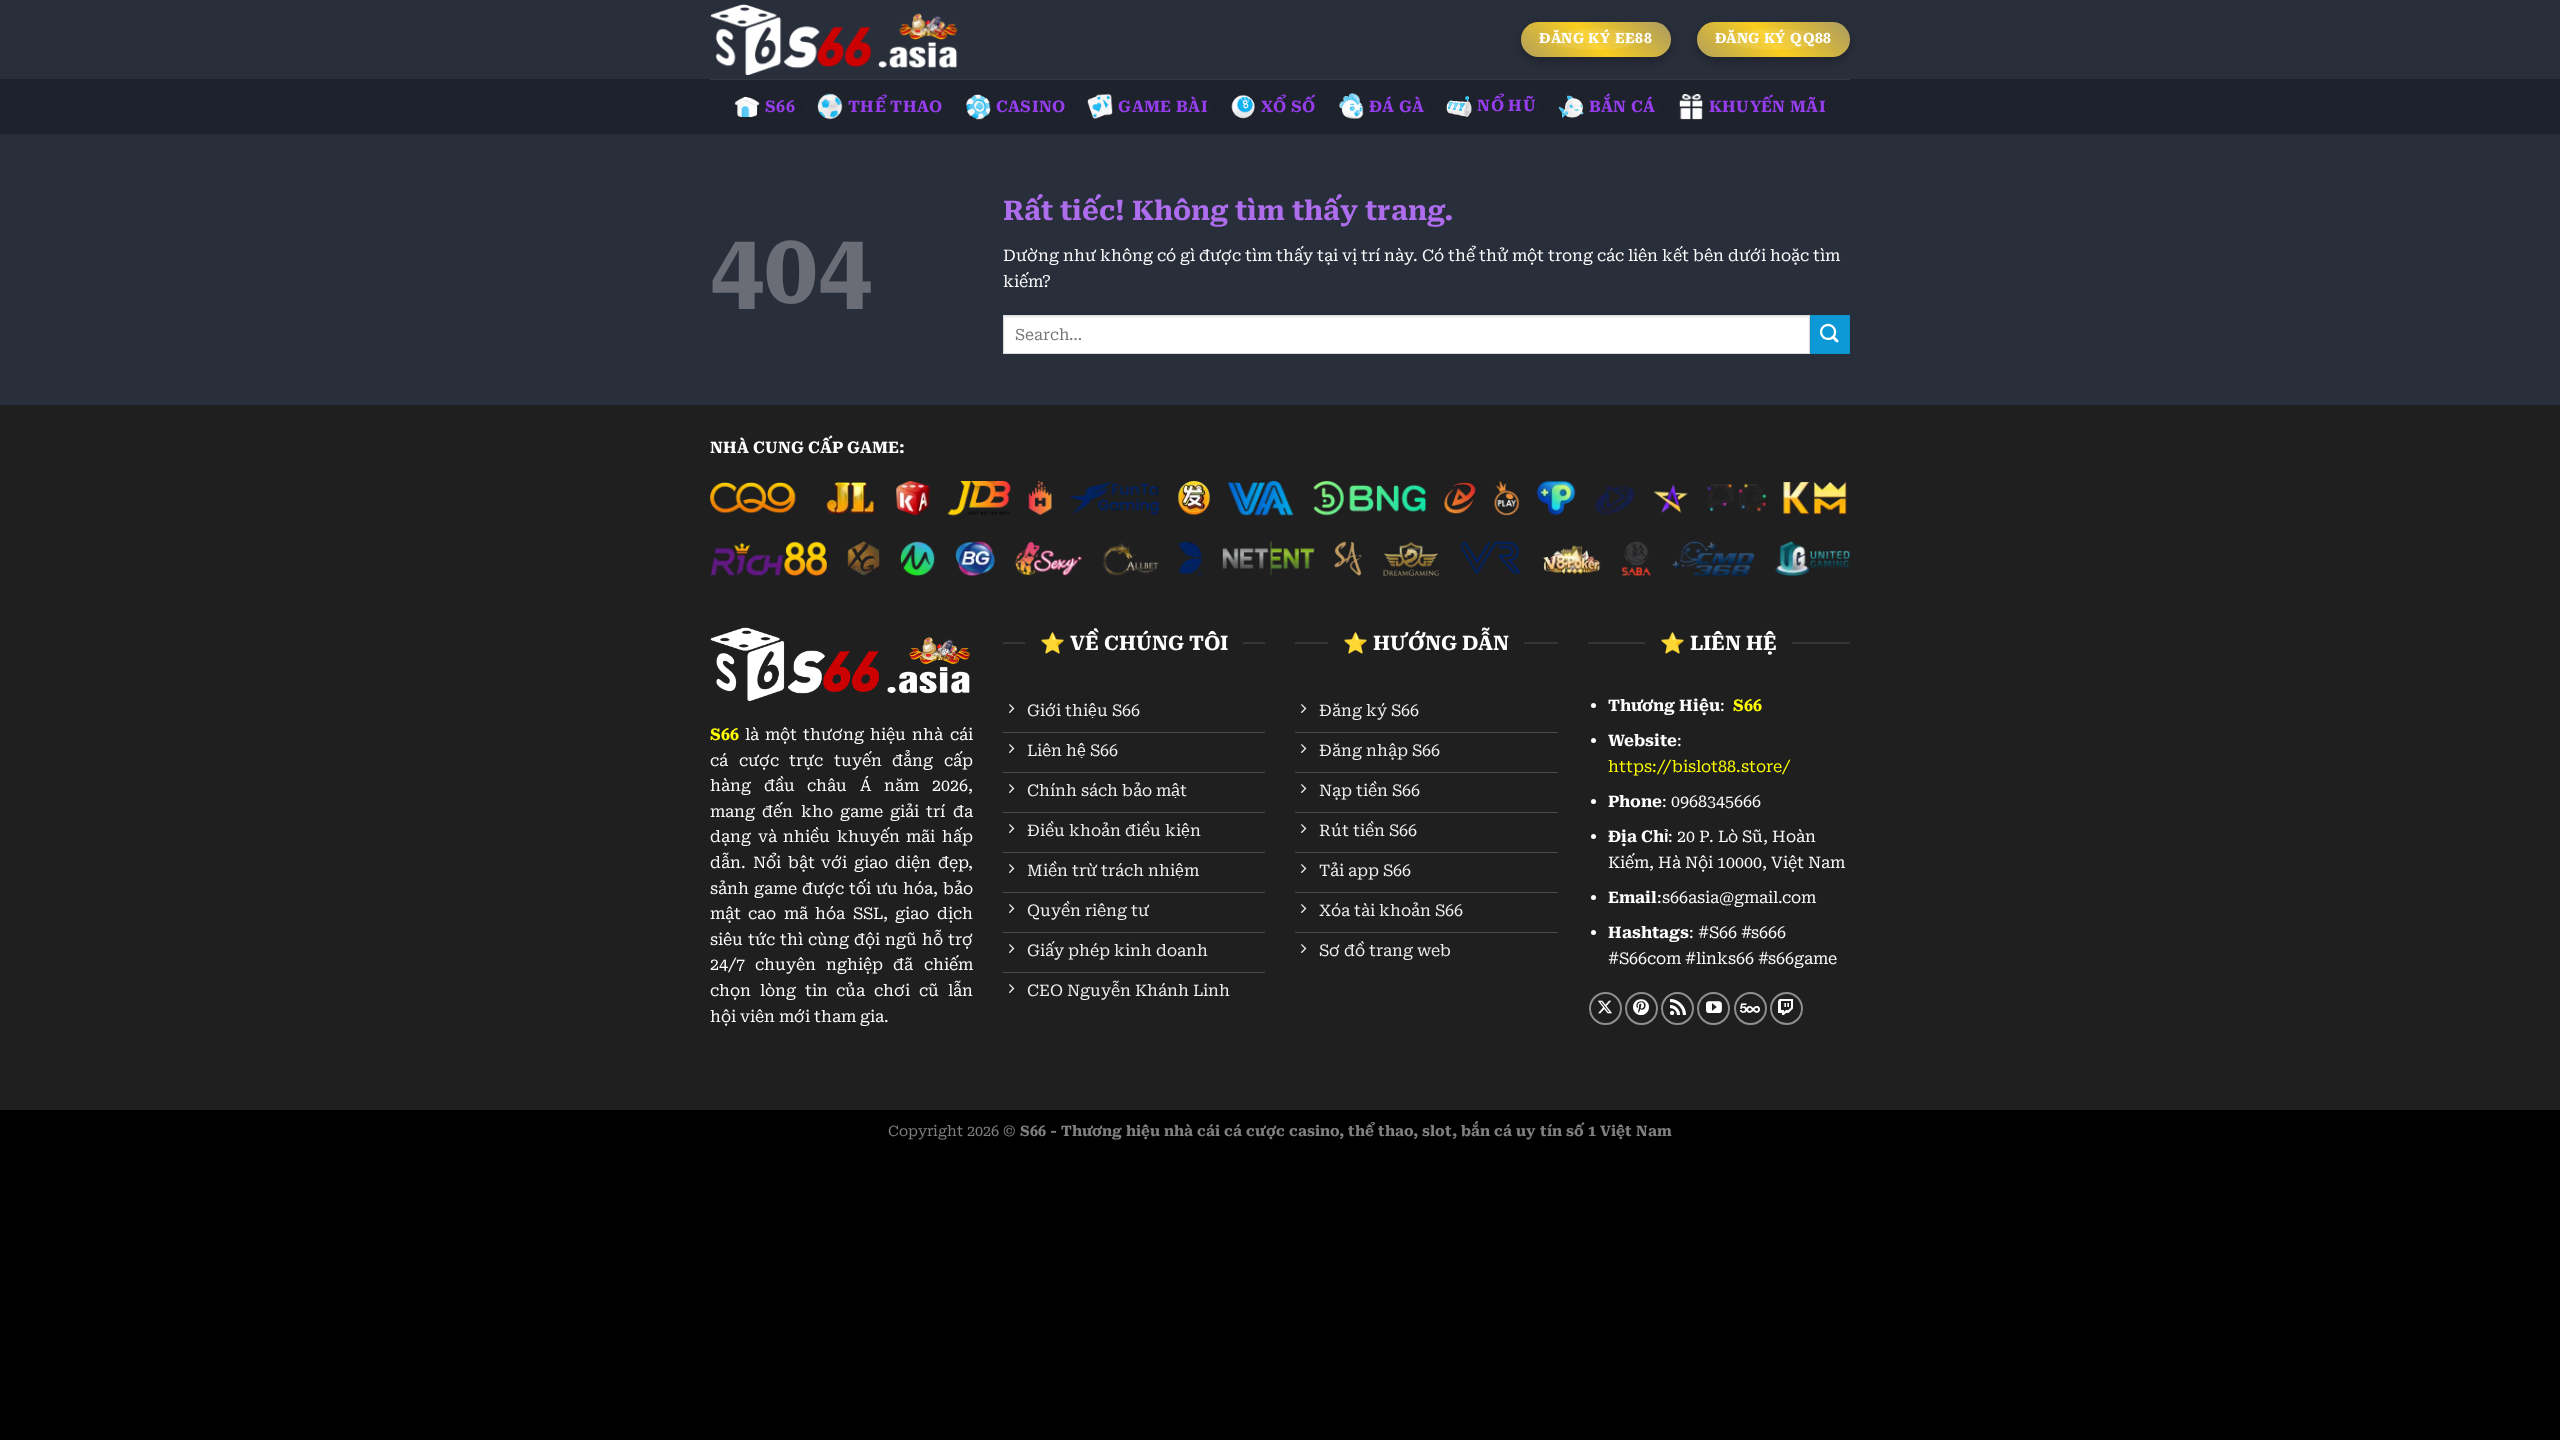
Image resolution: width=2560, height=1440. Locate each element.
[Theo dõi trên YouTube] (1713, 1008)
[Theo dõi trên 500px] (1750, 1008)
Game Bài (1163, 106)
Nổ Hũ (1506, 105)
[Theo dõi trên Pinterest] (1641, 1008)
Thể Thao (895, 106)
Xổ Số (1288, 106)
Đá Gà (1397, 106)
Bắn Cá (1622, 106)
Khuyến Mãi (1767, 106)
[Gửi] (1830, 334)
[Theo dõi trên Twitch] (1786, 1008)
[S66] (835, 39)
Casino (1031, 106)
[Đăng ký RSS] (1677, 1008)
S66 (780, 106)
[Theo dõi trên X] (1605, 1008)
